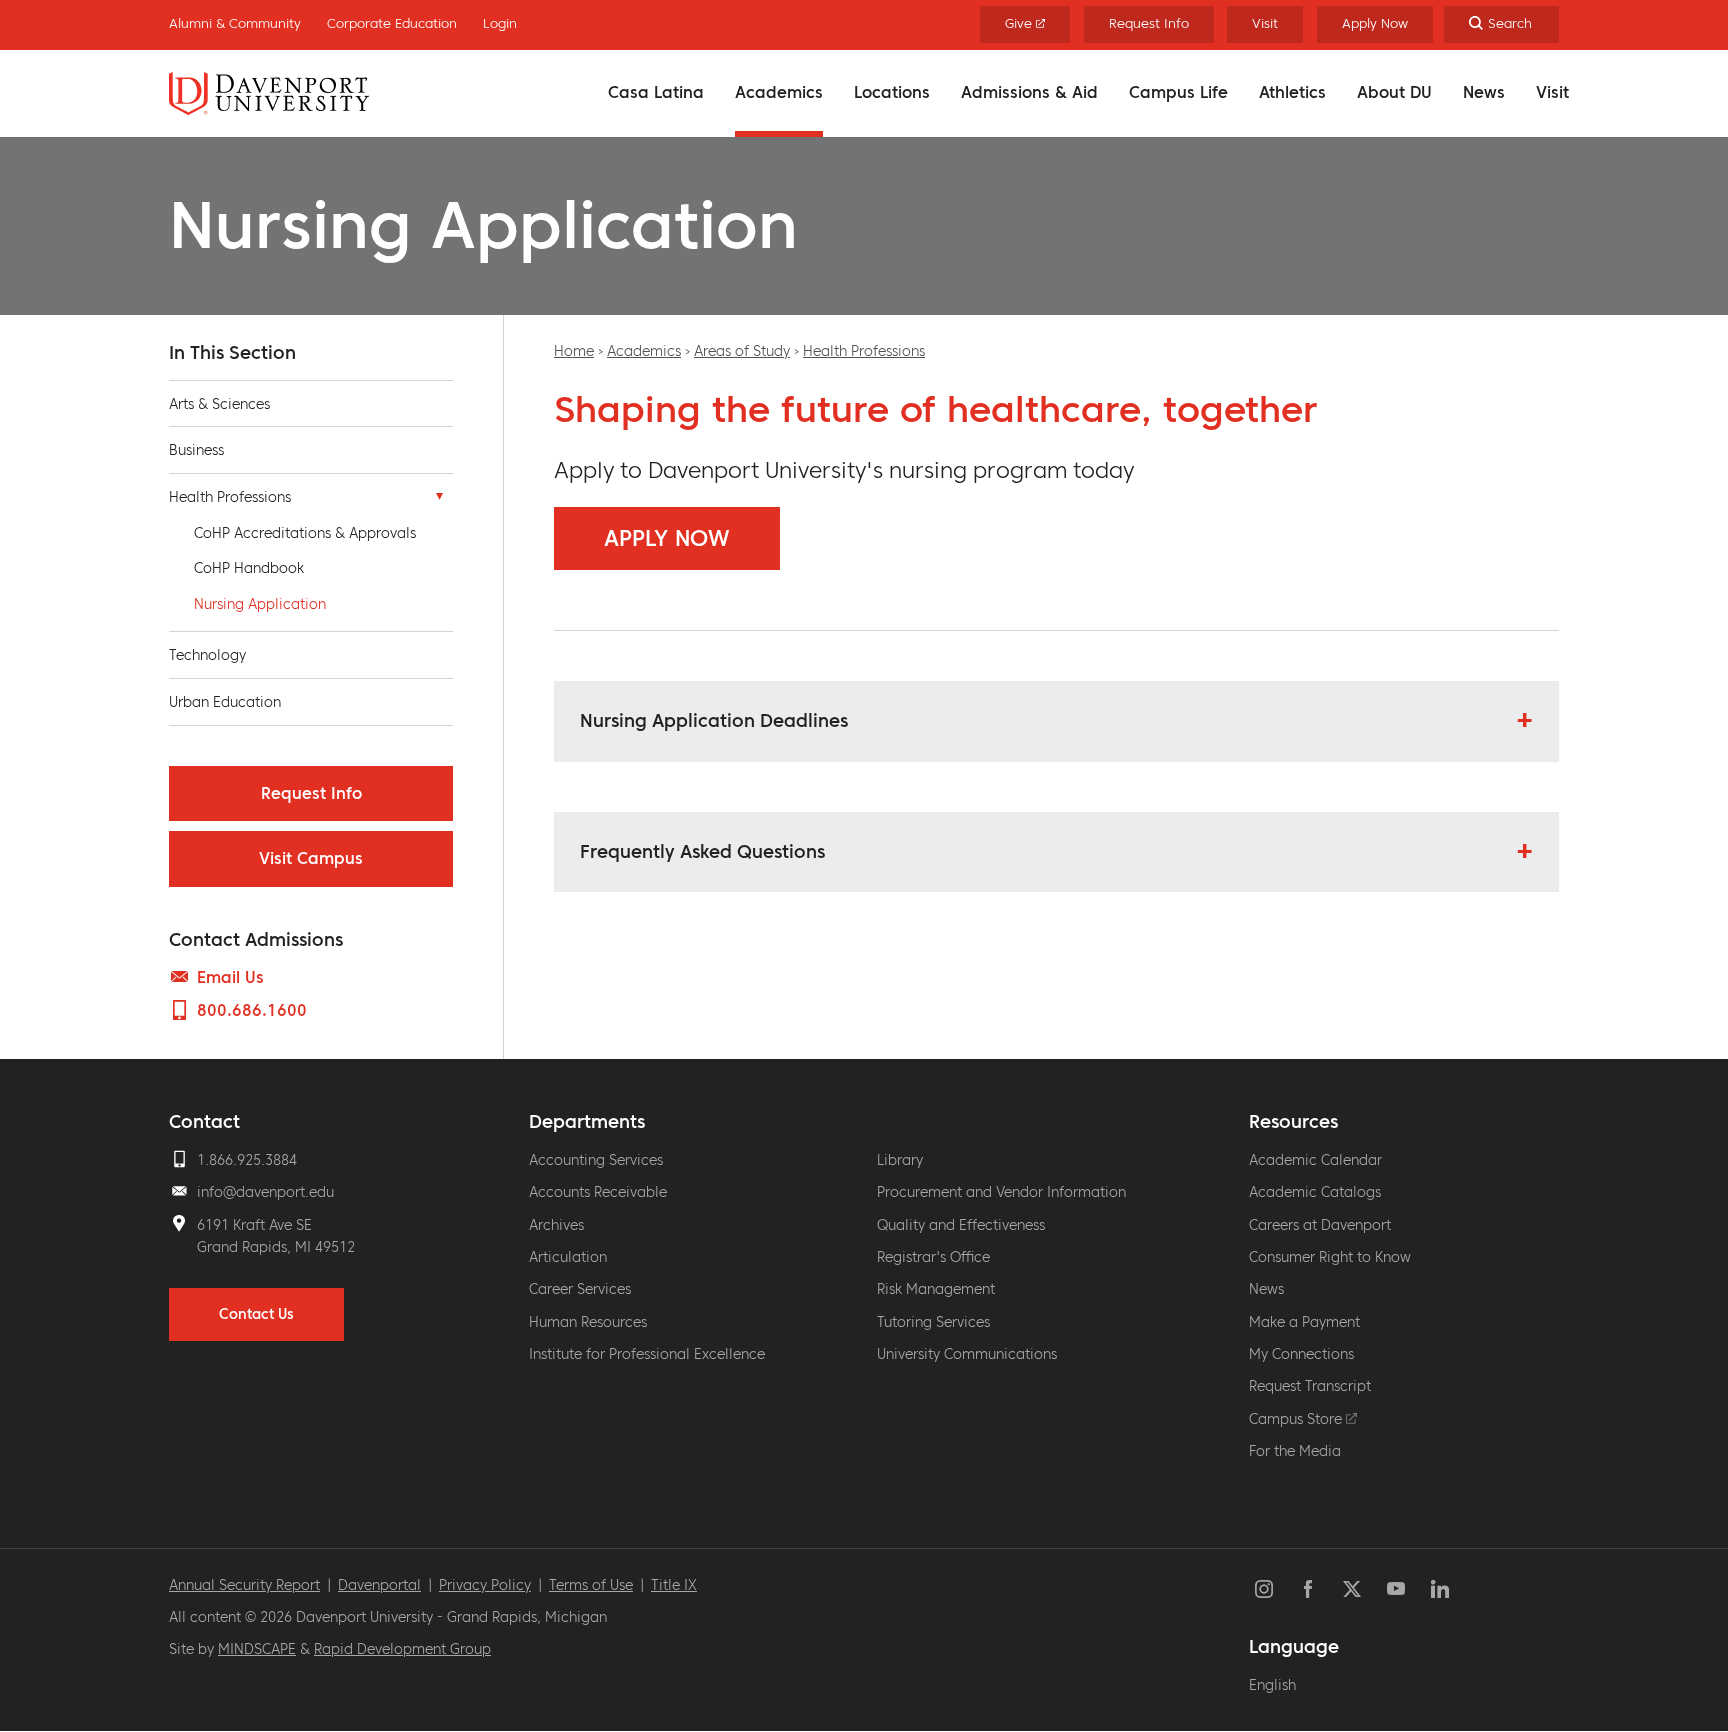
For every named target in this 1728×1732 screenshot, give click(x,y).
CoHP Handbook (249, 568)
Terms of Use (591, 1585)
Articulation (568, 1257)
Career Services (580, 1289)
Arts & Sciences (219, 404)
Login (500, 23)
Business (196, 450)
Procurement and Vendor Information (1001, 1192)
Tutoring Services (933, 1322)
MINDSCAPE (257, 1649)
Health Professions (864, 351)
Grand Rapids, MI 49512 (276, 1247)
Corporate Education (392, 23)
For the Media (1295, 1451)
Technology (207, 655)
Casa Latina (656, 92)
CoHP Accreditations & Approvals (305, 533)
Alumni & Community (235, 23)
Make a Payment (1304, 1322)
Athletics (1292, 92)
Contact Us (256, 1314)
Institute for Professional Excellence (647, 1354)
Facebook (1308, 1589)
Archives (556, 1225)
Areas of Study (742, 351)
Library (900, 1160)
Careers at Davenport (1320, 1225)
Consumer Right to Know (1330, 1257)
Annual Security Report (244, 1585)
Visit (1552, 92)
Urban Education (225, 702)
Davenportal (379, 1585)
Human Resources (588, 1322)
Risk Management (936, 1289)
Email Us (230, 977)
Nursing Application (260, 604)
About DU (1394, 92)
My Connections (1301, 1354)
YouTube (1396, 1589)
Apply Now (1375, 23)
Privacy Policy (485, 1585)
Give (1020, 23)
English (1272, 1685)
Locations (892, 92)
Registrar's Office (933, 1257)
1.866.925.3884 (247, 1160)
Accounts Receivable (598, 1192)
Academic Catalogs (1315, 1192)
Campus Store (1297, 1419)
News (1484, 92)
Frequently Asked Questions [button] (702, 851)
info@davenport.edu (265, 1192)
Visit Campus (311, 858)
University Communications (967, 1354)
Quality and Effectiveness (961, 1225)
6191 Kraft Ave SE (254, 1225)
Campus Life (1178, 92)
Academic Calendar (1315, 1160)
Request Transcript (1310, 1386)
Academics (779, 92)
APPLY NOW (667, 538)
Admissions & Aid (1029, 92)
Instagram (1264, 1589)
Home (574, 351)
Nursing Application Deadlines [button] (714, 720)
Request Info (1149, 23)
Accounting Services (596, 1160)
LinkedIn (1440, 1589)
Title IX (674, 1585)
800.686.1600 (252, 1010)
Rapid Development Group (402, 1649)
